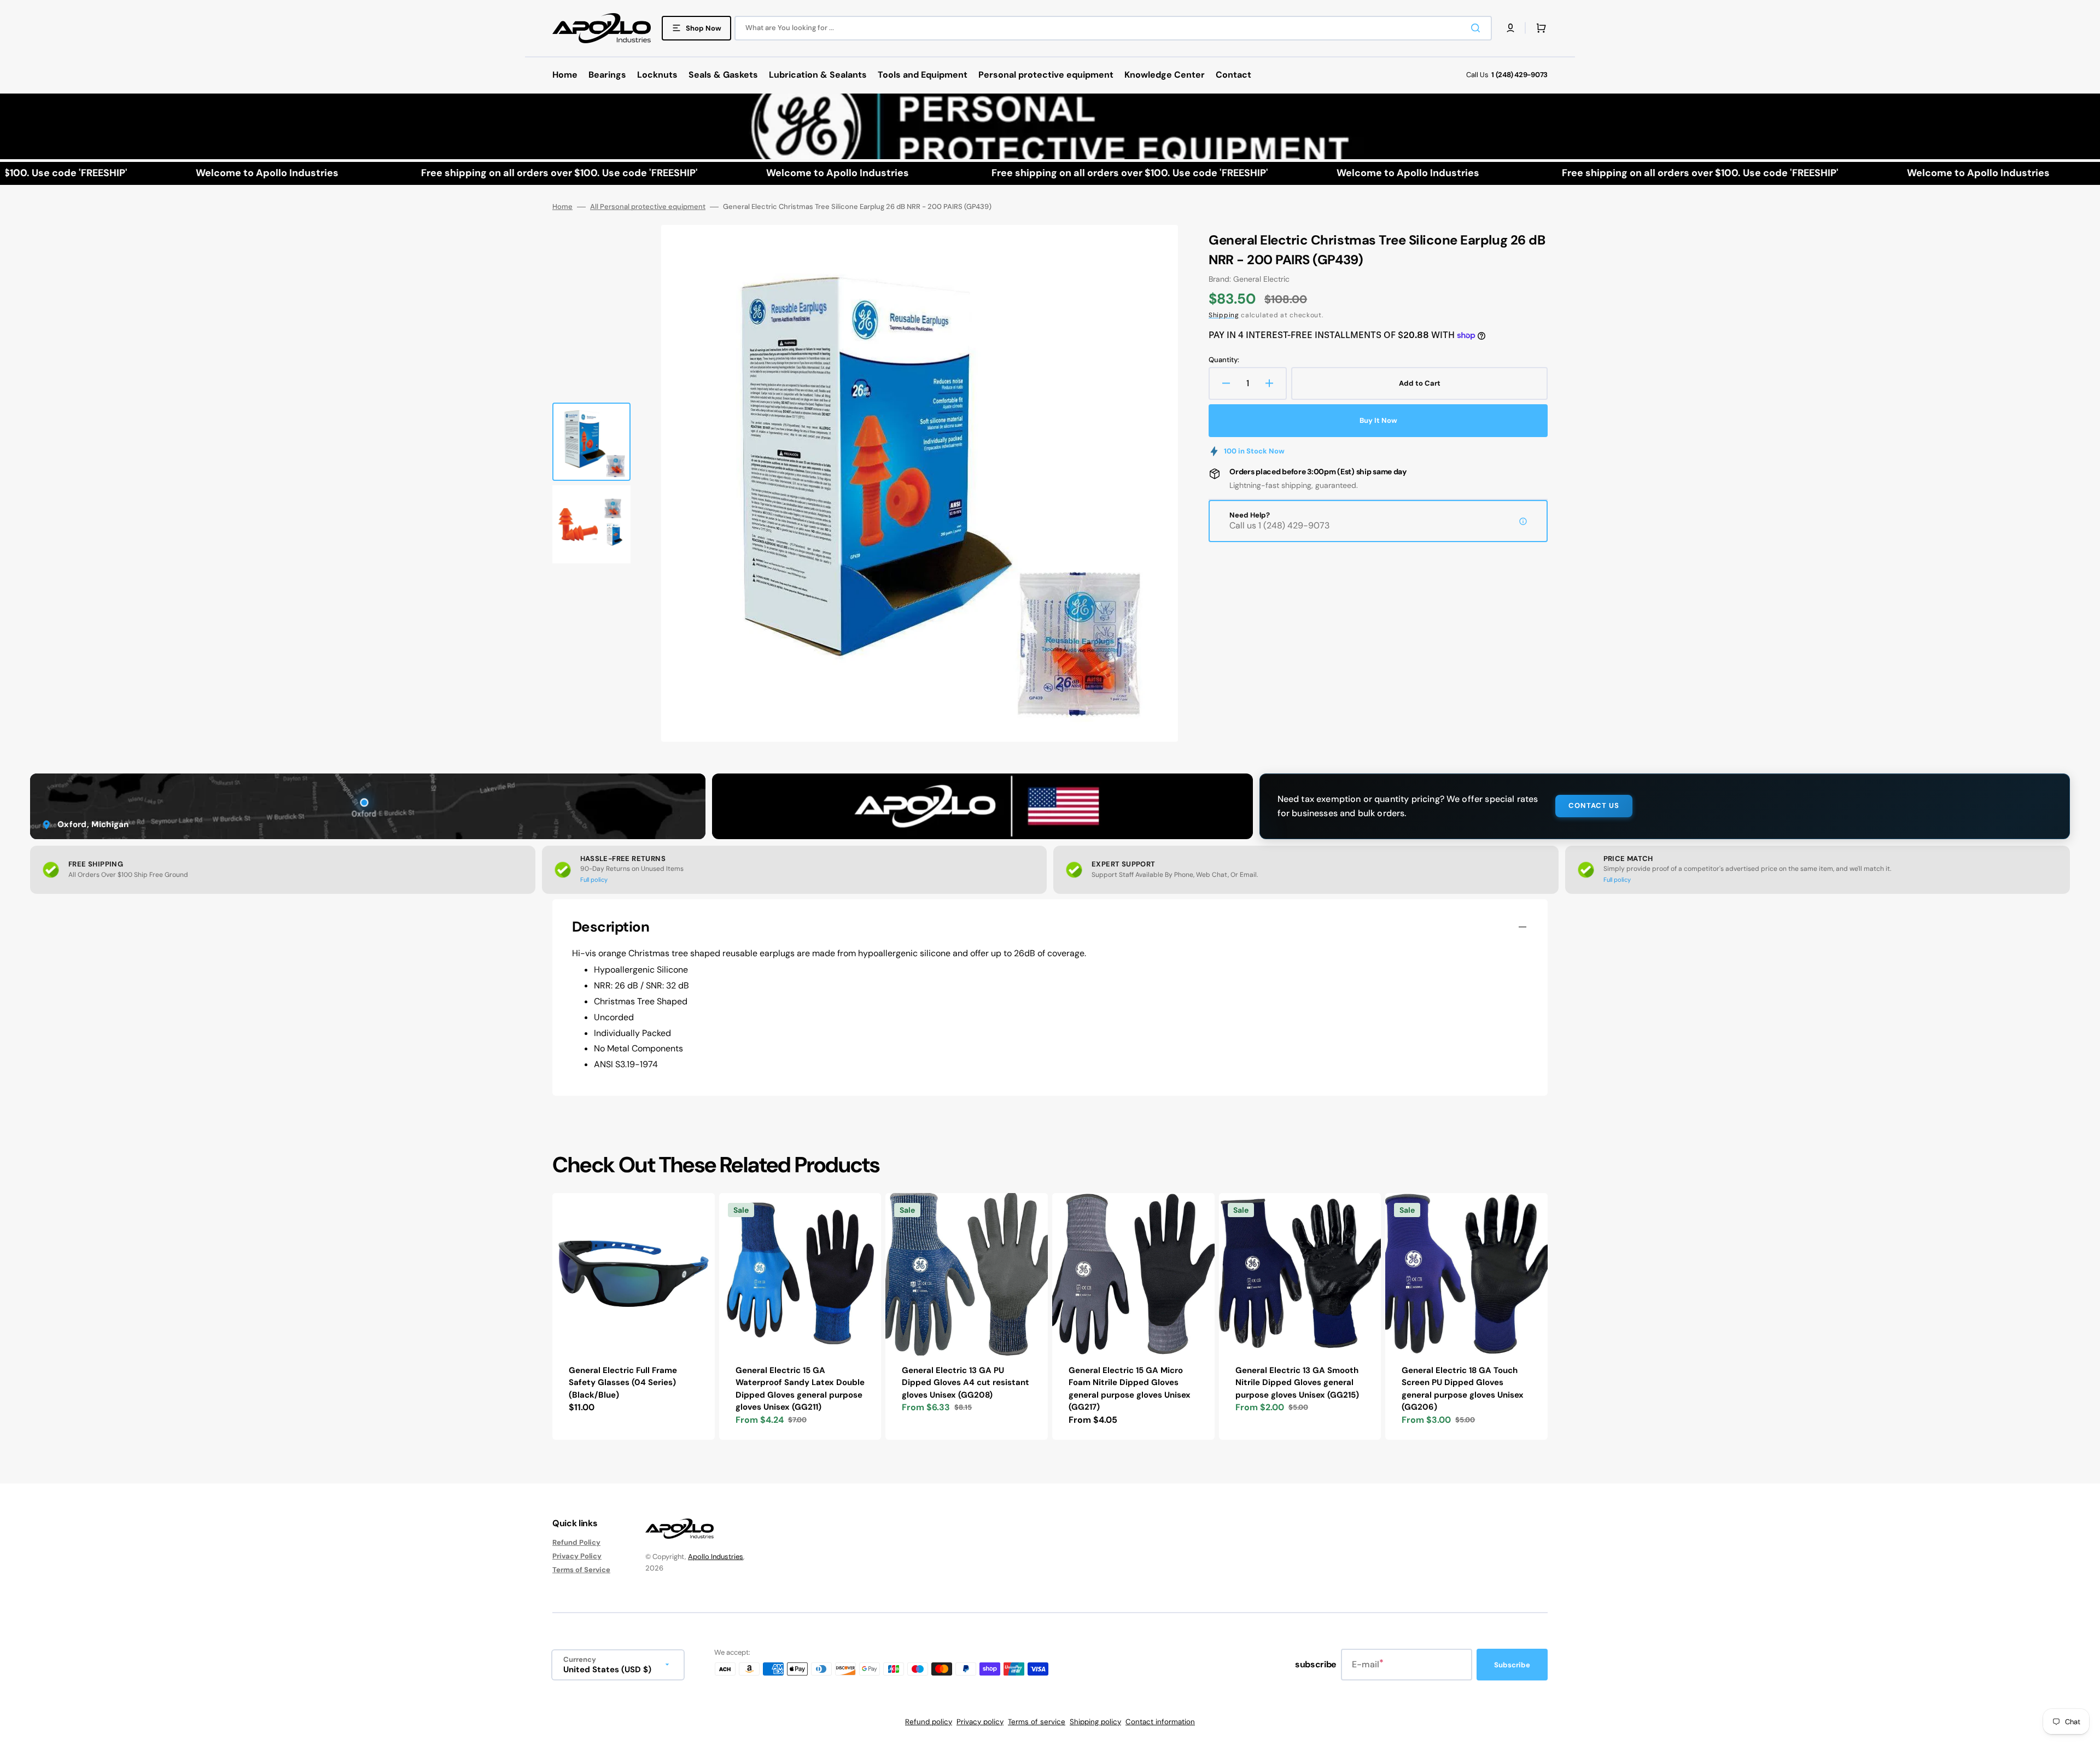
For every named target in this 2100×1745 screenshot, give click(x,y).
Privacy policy (980, 1722)
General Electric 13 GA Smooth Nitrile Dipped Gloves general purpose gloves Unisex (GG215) (1297, 1383)
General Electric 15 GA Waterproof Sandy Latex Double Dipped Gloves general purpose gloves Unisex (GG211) (800, 1389)
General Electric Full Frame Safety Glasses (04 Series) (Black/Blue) (623, 1383)
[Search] (1478, 28)
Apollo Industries (716, 1557)
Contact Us (1594, 805)
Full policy (594, 880)
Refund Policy (576, 1543)
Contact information (1160, 1722)
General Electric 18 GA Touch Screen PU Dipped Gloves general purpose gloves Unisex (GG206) (1463, 1389)
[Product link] (634, 1316)
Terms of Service (581, 1570)
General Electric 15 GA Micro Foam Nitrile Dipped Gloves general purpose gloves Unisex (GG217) (1130, 1389)
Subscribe (1512, 1665)
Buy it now (1378, 420)
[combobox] (1113, 28)
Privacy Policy (577, 1556)
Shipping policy (1095, 1722)
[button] (1510, 28)
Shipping (1224, 315)
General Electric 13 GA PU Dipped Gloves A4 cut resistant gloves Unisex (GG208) (966, 1383)
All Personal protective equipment (648, 207)
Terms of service (1037, 1722)
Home (562, 207)
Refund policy (929, 1722)
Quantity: (1224, 360)
